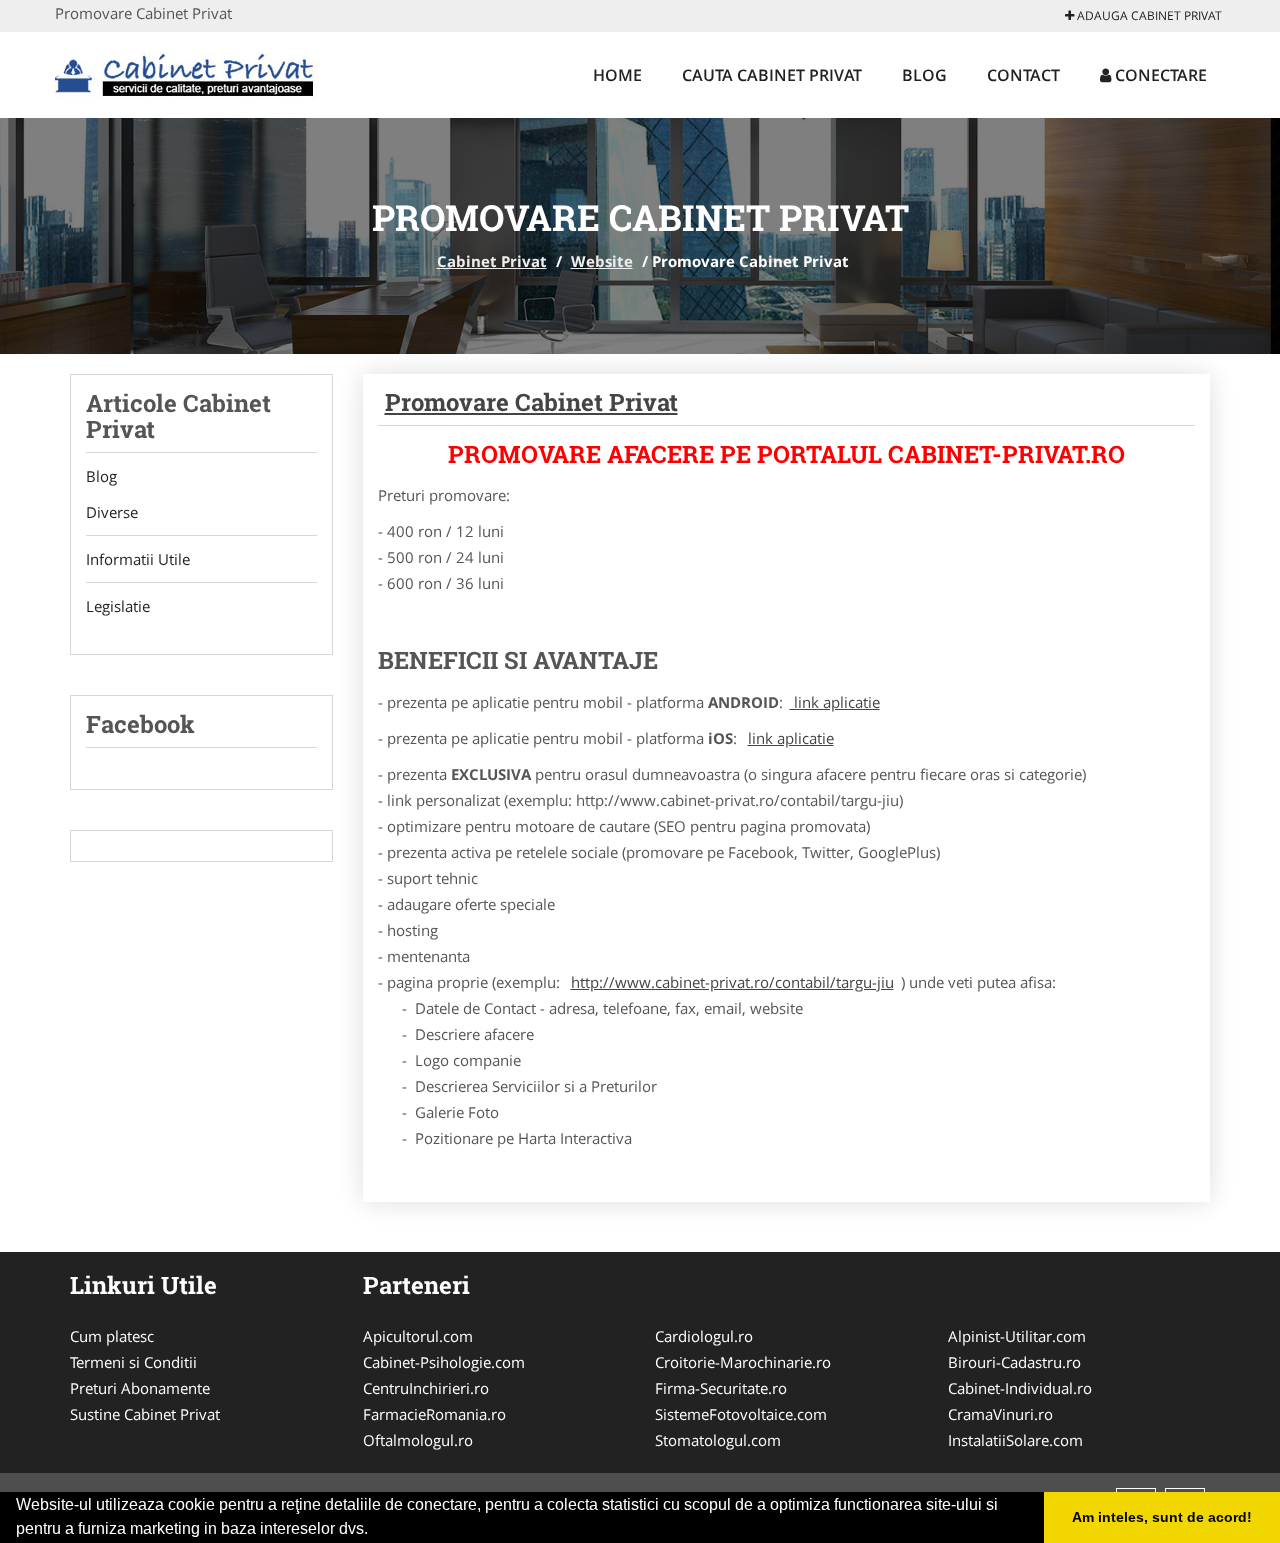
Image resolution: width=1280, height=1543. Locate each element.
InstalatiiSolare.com (1015, 1440)
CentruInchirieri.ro (426, 1388)
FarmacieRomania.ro (434, 1414)
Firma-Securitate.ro (721, 1388)
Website (602, 261)
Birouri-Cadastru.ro (1014, 1362)
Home (617, 75)
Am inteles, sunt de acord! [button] (1162, 1517)
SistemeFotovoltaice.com (741, 1414)
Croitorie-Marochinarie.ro (743, 1362)
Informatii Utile (138, 559)
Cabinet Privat (492, 261)
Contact (1023, 75)
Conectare (1159, 75)
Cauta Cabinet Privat (772, 75)
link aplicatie (835, 702)
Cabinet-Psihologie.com (444, 1362)
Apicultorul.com (418, 1336)
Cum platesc (112, 1336)
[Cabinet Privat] (186, 72)
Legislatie (118, 606)
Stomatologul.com (718, 1440)
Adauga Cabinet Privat (1148, 15)
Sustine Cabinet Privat (145, 1414)
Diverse (112, 512)
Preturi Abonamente (140, 1388)
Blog (924, 75)
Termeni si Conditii (133, 1362)
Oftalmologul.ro (418, 1440)
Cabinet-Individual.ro (1020, 1388)
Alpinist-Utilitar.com (1017, 1336)
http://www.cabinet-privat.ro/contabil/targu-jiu (732, 982)
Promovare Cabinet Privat (531, 402)
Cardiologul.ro (704, 1336)
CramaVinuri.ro (1000, 1414)
